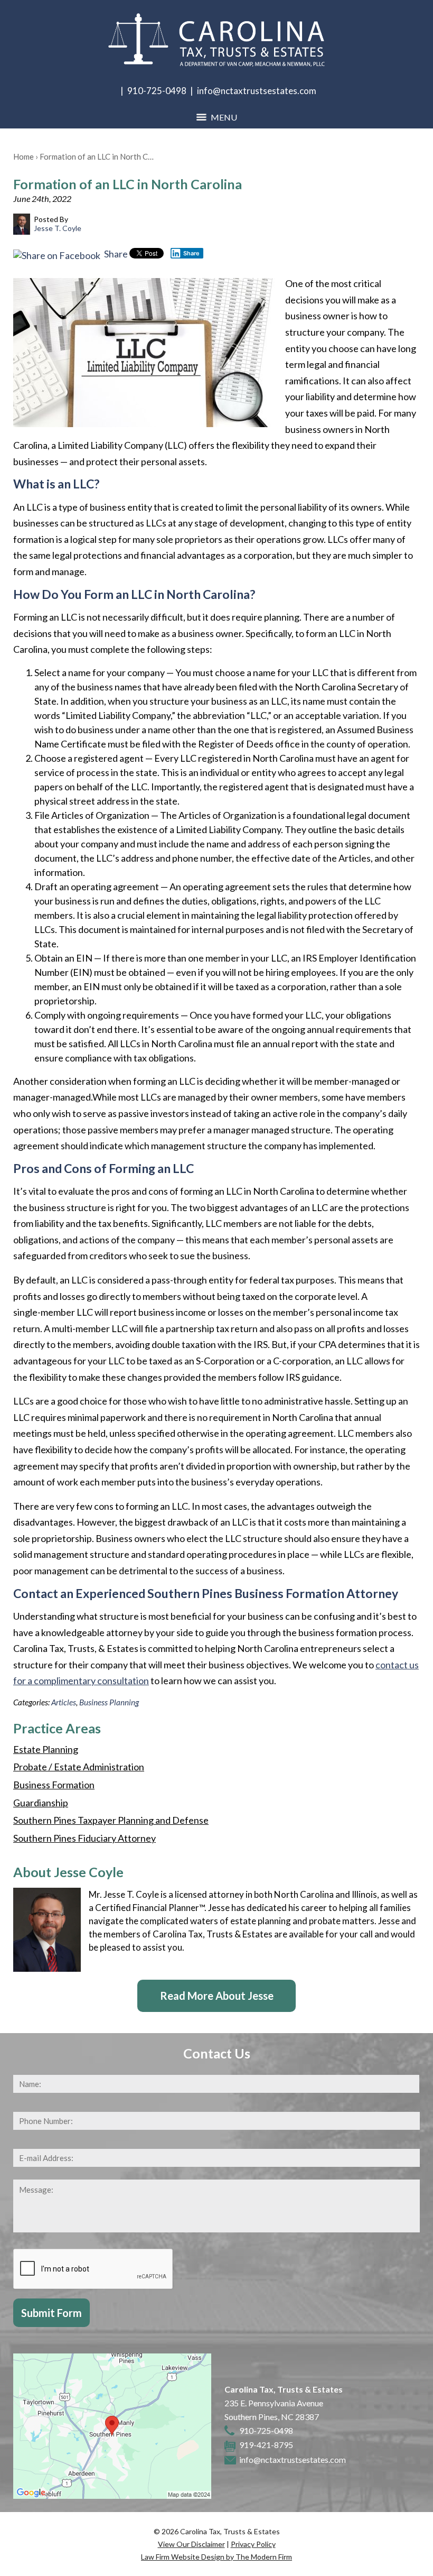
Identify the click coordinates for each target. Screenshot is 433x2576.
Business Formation (54, 1785)
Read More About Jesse (217, 1996)
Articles (64, 1702)
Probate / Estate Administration (79, 1767)
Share (115, 254)
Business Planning (109, 1702)
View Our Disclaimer (191, 2544)
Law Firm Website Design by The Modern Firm (216, 2557)
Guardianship (41, 1803)
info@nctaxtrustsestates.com (257, 91)
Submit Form (51, 2313)
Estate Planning (46, 1749)
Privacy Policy (253, 2544)
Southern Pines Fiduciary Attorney (84, 1838)
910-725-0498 (157, 91)
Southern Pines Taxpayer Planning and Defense (111, 1820)
